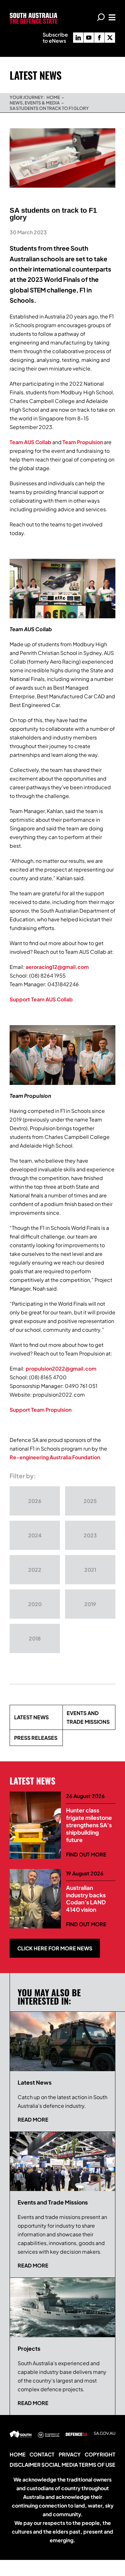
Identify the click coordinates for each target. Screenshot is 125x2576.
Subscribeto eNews (55, 38)
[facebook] (99, 38)
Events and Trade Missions (88, 1717)
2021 (90, 1570)
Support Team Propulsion (41, 1410)
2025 (90, 1501)
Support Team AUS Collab (41, 999)
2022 (35, 1570)
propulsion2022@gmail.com (61, 1368)
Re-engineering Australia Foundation (55, 1457)
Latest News (31, 1717)
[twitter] (110, 38)
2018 (35, 1638)
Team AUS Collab (30, 442)
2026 (35, 1501)
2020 (35, 1604)
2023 (90, 1535)
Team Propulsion (83, 442)
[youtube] (89, 38)
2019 (90, 1604)
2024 (35, 1535)
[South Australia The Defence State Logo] (33, 15)
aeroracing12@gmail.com (57, 967)
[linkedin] (78, 38)
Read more (33, 2120)
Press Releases (36, 1738)
